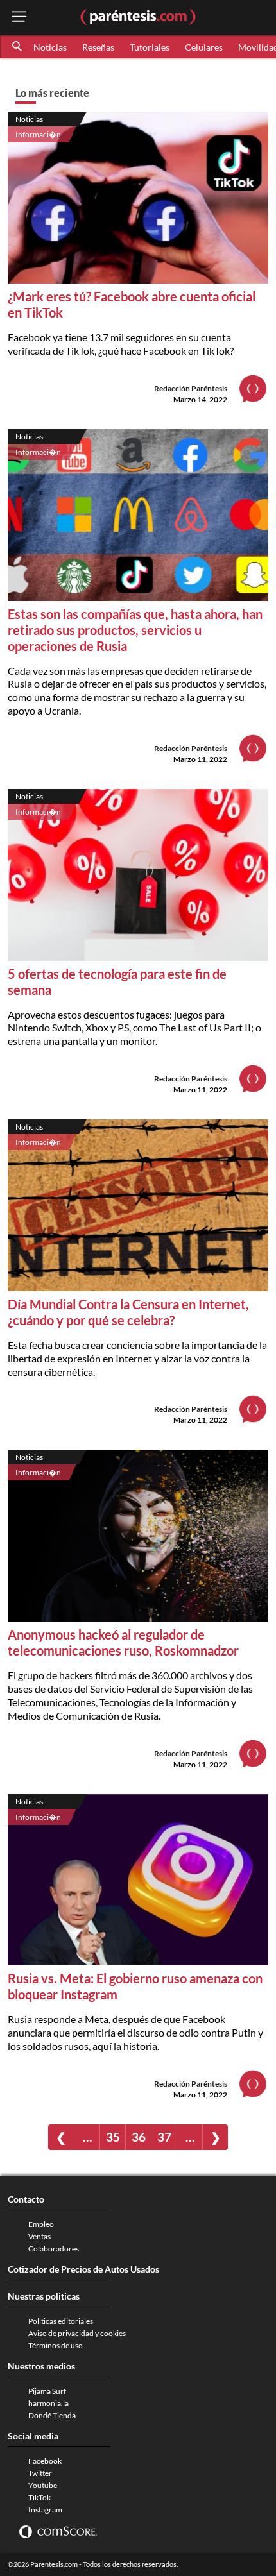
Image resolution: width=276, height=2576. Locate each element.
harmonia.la (48, 2403)
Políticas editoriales (61, 2321)
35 (113, 2137)
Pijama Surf (47, 2391)
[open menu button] (19, 18)
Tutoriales (150, 47)
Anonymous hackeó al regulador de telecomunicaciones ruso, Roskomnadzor (123, 1642)
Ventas (39, 2236)
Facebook (45, 2461)
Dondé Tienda (52, 2415)
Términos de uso (56, 2345)
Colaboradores (54, 2249)
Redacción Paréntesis (191, 388)
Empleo (41, 2224)
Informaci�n (38, 134)
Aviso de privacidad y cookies (77, 2333)
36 (139, 2137)
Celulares (204, 47)
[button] (18, 47)
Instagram (45, 2510)
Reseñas (98, 47)
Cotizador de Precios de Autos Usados (83, 2269)
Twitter (40, 2473)
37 (164, 2137)
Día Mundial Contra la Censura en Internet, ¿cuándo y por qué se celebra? (128, 1312)
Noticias (50, 47)
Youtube (43, 2485)
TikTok (39, 2497)
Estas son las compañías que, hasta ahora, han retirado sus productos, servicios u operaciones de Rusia (135, 630)
